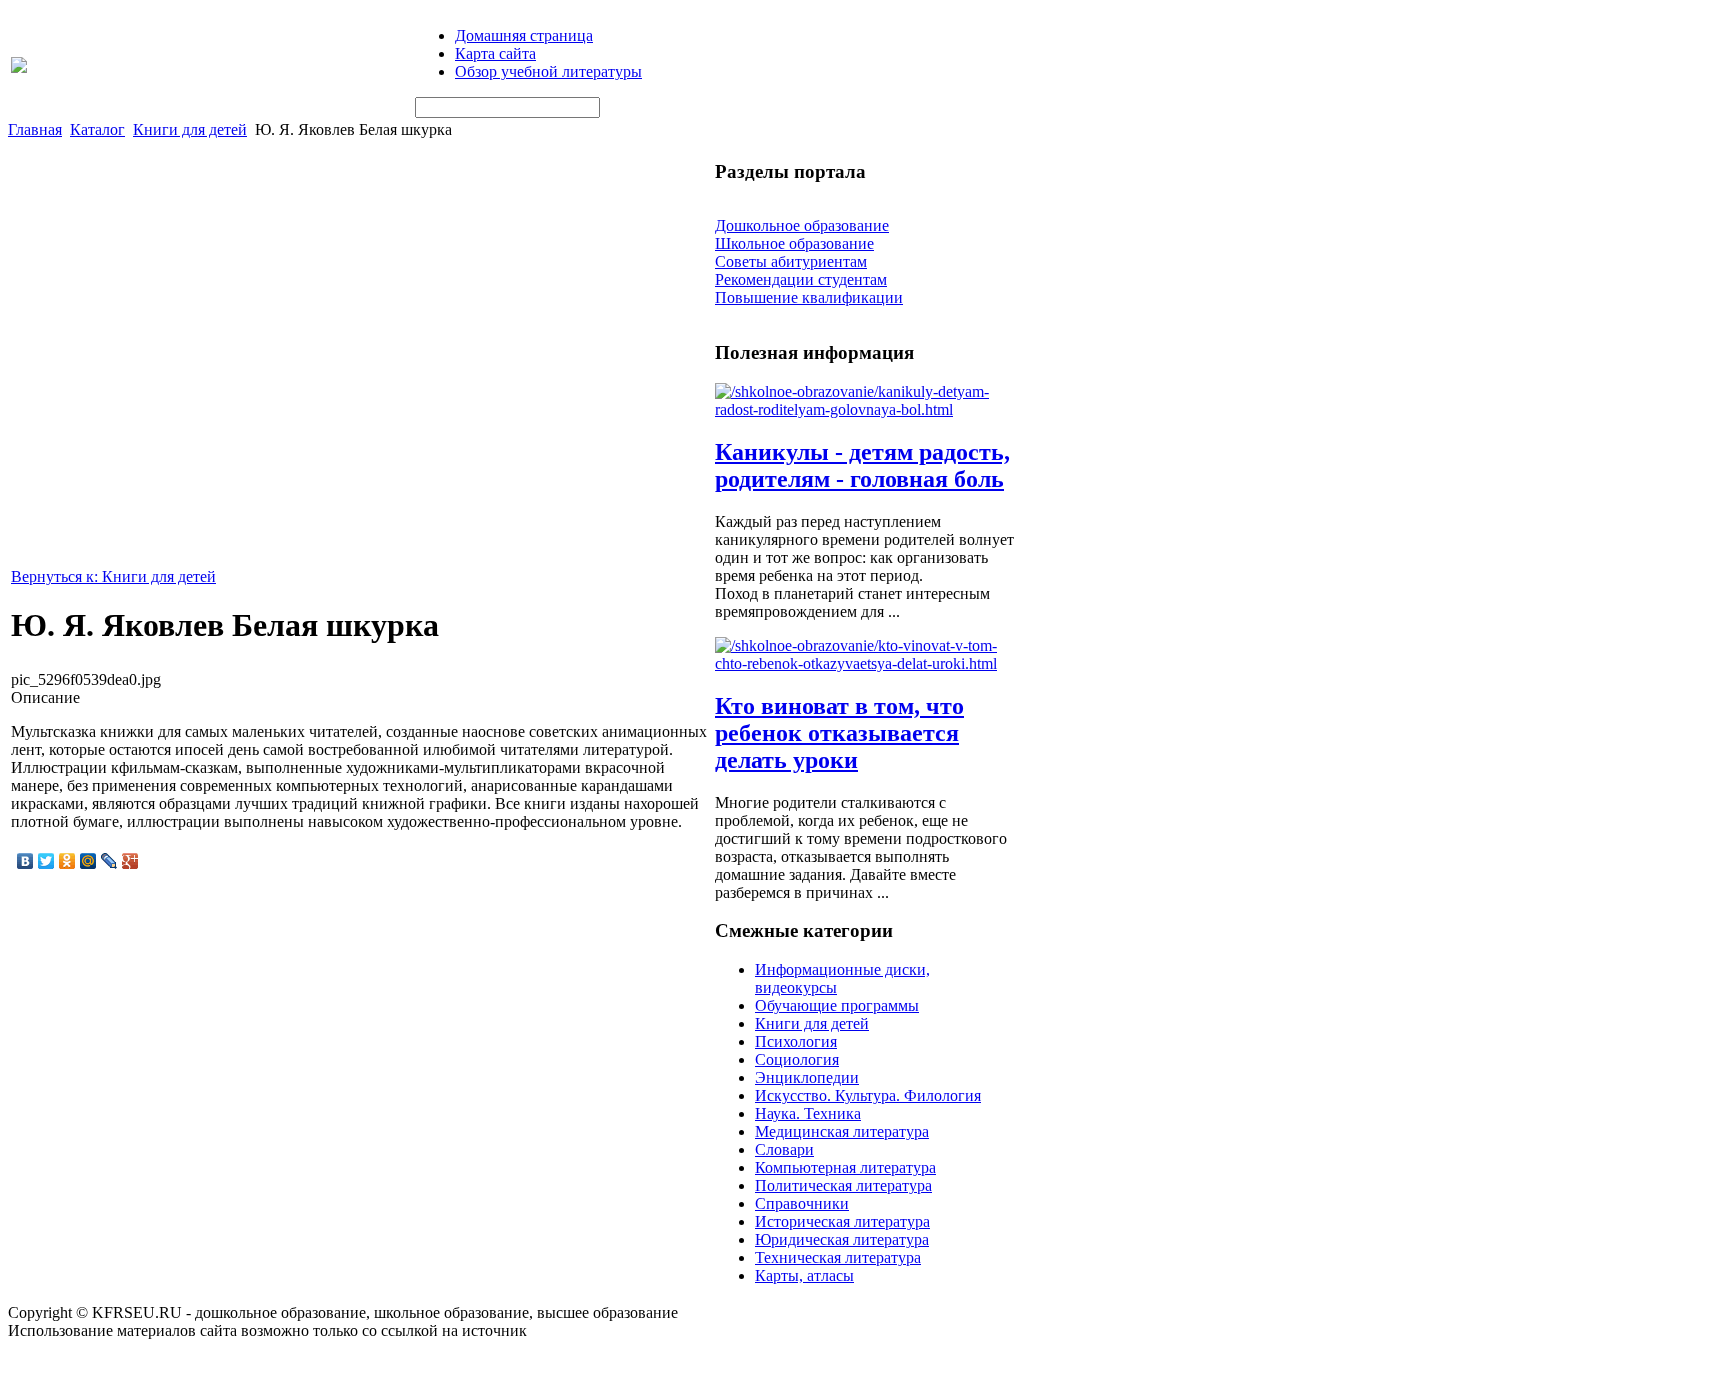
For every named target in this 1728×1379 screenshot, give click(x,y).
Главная (35, 129)
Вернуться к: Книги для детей (113, 576)
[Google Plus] (130, 861)
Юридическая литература (842, 1239)
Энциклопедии (807, 1077)
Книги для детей (190, 129)
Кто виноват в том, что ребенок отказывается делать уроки (839, 733)
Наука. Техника (808, 1113)
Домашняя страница (524, 35)
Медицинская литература (842, 1131)
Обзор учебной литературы (548, 71)
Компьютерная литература (845, 1167)
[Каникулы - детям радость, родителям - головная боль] (865, 409)
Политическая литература (843, 1185)
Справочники (802, 1203)
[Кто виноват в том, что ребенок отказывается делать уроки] (865, 663)
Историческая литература (842, 1221)
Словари (784, 1149)
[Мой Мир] (88, 861)
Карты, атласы (804, 1275)
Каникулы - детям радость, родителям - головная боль (862, 465)
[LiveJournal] (109, 861)
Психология (796, 1041)
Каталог (97, 129)
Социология (797, 1059)
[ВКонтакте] (25, 861)
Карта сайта (495, 53)
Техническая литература (838, 1257)
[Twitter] (46, 861)
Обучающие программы (837, 1005)
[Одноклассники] (67, 861)
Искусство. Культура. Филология (868, 1095)
